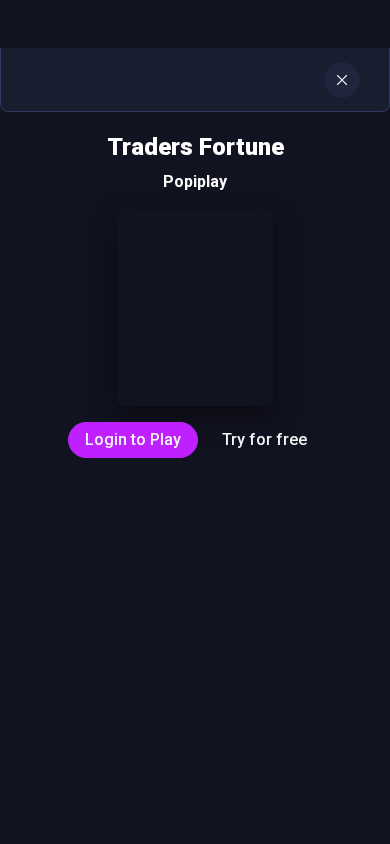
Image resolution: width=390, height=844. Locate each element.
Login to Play (133, 439)
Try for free (264, 439)
